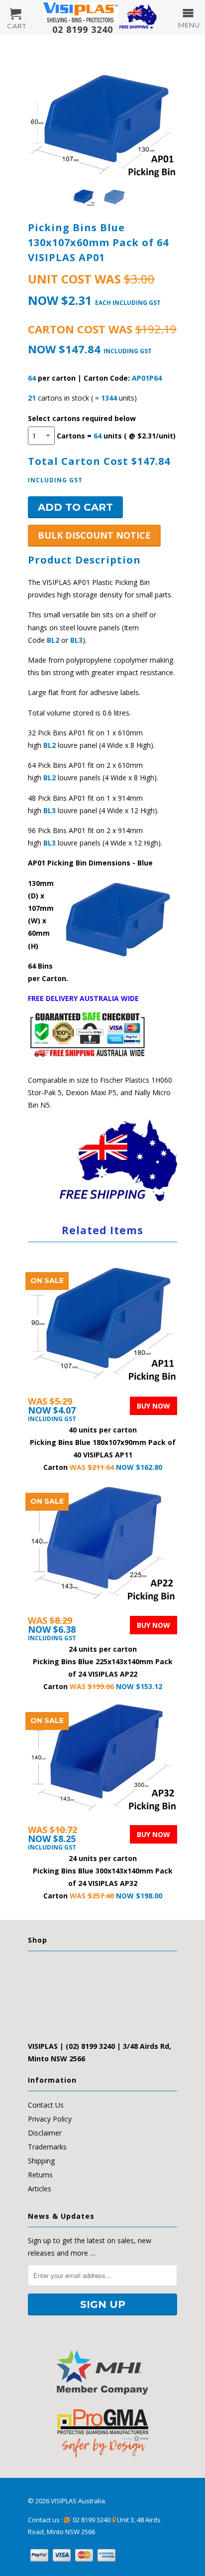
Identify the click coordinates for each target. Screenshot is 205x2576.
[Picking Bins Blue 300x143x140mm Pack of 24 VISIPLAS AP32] (102, 1762)
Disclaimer (45, 2133)
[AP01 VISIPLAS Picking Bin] (102, 119)
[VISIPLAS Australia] (81, 12)
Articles (40, 2189)
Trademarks (47, 2147)
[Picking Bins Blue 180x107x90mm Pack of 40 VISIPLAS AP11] (102, 1328)
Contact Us (46, 2105)
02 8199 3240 (80, 29)
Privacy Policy (50, 2119)
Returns (40, 2175)
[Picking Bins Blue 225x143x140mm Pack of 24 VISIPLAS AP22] (102, 1548)
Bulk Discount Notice (94, 535)
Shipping (41, 2161)
